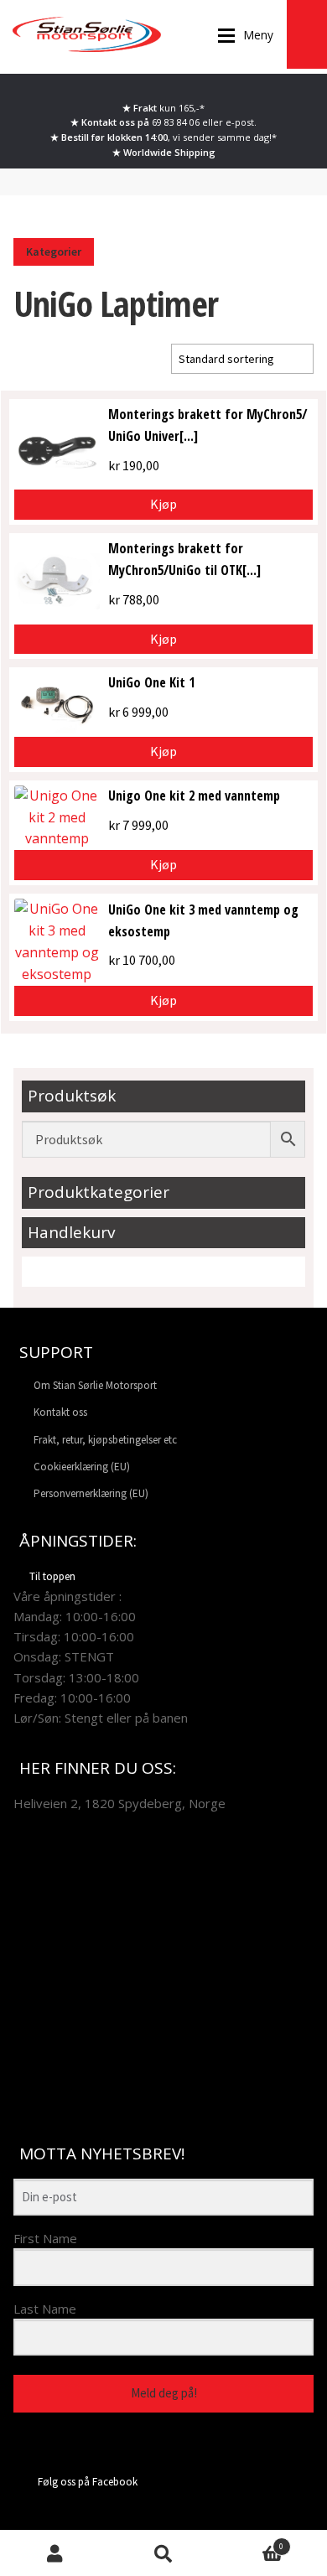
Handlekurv (251, 2542)
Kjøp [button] (163, 504)
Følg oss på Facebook (88, 2482)
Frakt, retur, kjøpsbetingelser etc (105, 1440)
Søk (163, 2553)
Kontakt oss (60, 1412)
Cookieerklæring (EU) (82, 1467)
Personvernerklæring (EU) (91, 1493)
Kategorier (54, 251)
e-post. (241, 122)
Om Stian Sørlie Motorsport (95, 1385)
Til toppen (52, 1576)
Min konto (54, 2553)
